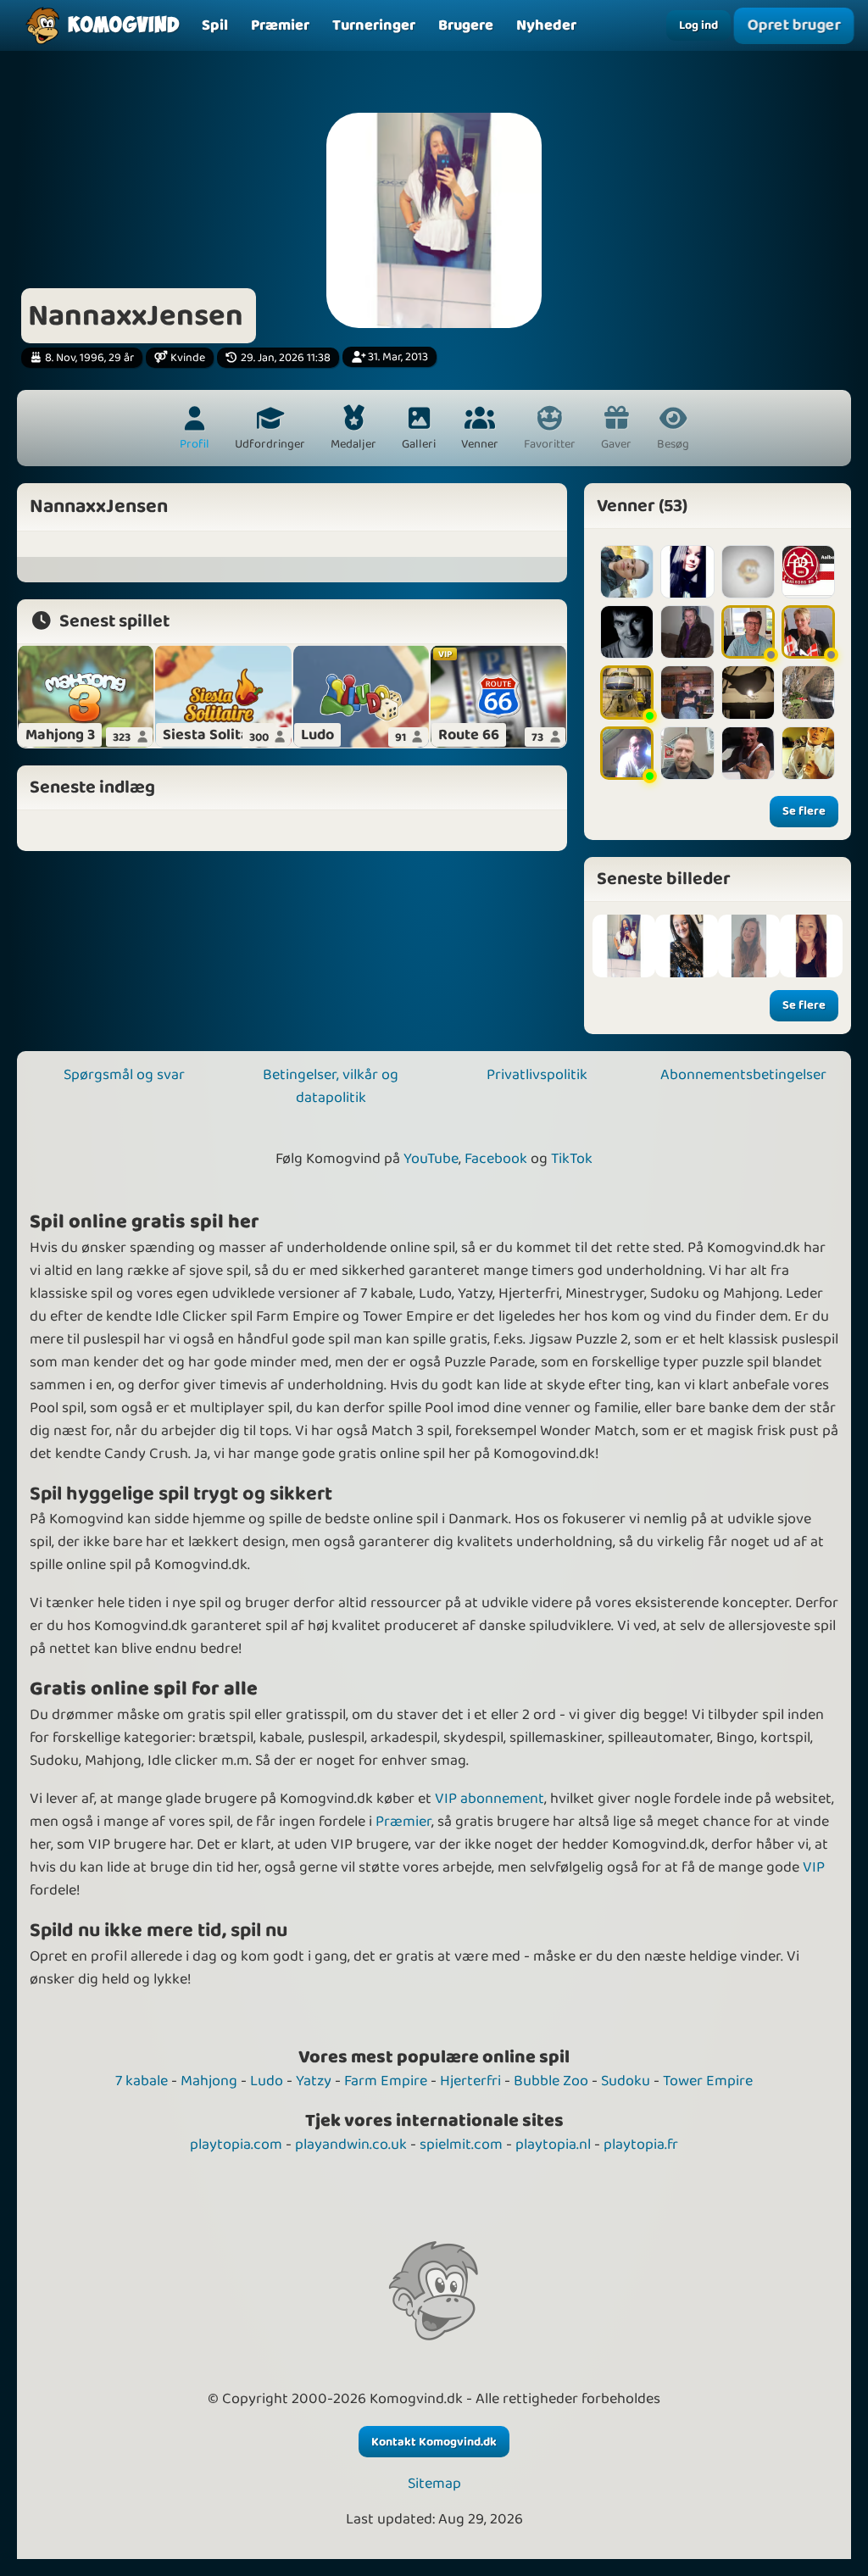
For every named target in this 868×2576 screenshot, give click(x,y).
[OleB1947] (687, 632)
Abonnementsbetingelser (743, 1075)
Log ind (698, 25)
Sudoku (626, 2081)
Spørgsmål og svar (124, 1075)
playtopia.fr (641, 2145)
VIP (814, 1867)
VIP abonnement (490, 1799)
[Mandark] (687, 692)
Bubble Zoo (551, 2081)
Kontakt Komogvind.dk (434, 2442)
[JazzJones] (627, 692)
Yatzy (314, 2081)
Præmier (403, 1822)
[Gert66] (808, 572)
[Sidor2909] (627, 632)
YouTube (431, 1159)
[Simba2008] (627, 572)
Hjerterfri (470, 2081)
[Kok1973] (808, 632)
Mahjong (209, 2081)
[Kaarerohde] (748, 692)
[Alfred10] (748, 572)
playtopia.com (236, 2145)
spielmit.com (461, 2145)
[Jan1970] (748, 632)
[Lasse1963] (808, 692)
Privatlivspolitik (537, 1075)
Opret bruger (793, 25)
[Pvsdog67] (627, 753)
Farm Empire (386, 2081)
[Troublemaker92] (808, 753)
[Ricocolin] (748, 753)
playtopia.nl (553, 2145)
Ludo (267, 2081)
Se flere (804, 811)
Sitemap (434, 2484)
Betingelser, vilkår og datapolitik (331, 1086)
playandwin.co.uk (351, 2145)
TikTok (572, 1159)
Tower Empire (708, 2081)
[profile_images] (624, 946)
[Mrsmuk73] (687, 753)
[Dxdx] (687, 572)
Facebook (496, 1159)
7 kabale (142, 2081)
